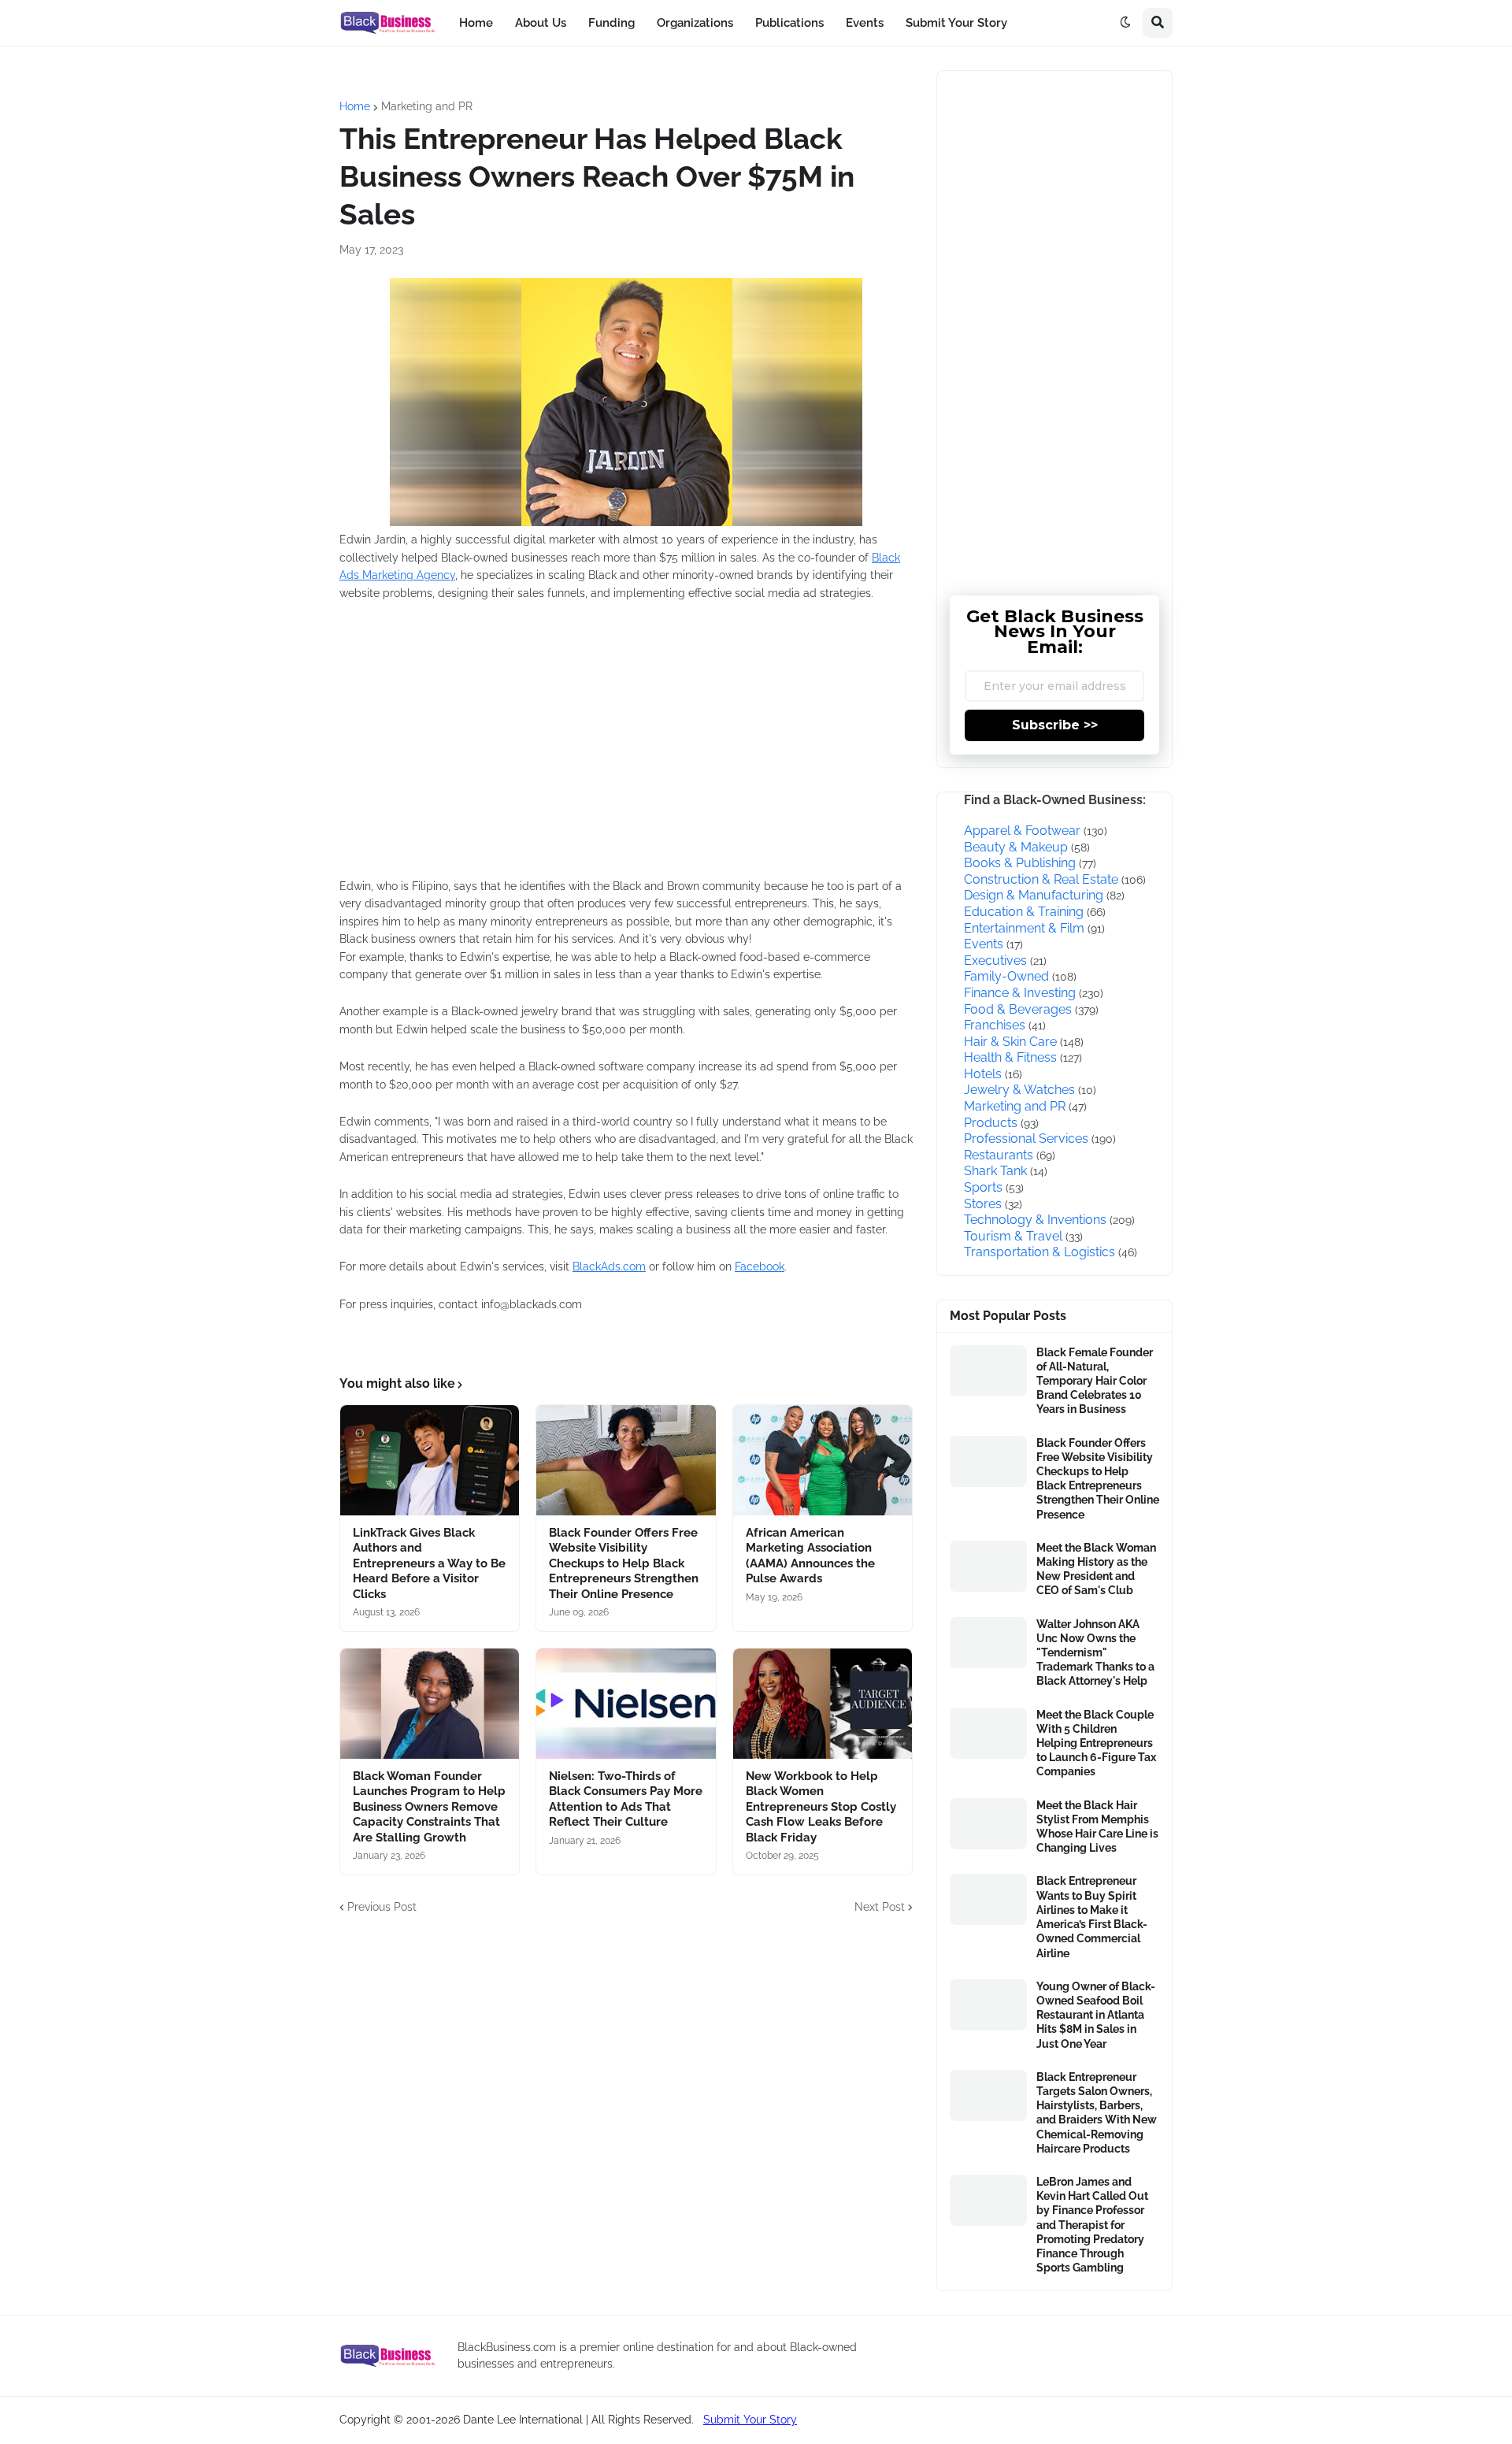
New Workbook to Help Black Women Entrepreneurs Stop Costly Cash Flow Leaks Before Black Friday (821, 1807)
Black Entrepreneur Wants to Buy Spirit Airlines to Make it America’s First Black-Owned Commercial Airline (1092, 1917)
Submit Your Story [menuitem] (956, 23)
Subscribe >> (1055, 725)
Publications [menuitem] (789, 23)
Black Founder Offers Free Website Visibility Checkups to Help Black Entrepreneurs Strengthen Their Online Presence (624, 1563)
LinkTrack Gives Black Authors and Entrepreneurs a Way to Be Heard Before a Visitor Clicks (429, 1563)
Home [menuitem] (476, 23)
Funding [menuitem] (611, 23)
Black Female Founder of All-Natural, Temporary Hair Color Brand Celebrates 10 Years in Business (1095, 1381)
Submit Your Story (750, 2420)
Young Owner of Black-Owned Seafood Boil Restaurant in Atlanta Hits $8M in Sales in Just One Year (1096, 2015)
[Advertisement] (576, 750)
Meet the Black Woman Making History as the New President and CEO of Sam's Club (1096, 1569)
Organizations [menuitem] (695, 23)
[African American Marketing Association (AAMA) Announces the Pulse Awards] (823, 1460)
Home (355, 106)
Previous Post (382, 1907)
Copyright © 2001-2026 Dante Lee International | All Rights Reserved (515, 2420)
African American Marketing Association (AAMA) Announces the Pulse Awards (810, 1556)
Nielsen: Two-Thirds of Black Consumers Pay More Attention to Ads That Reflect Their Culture (626, 1799)
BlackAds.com (609, 1267)
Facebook (760, 1267)
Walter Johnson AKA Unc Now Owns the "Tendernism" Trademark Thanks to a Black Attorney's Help (1095, 1653)
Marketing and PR (427, 106)
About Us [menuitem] (541, 23)
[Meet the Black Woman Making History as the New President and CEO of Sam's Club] (988, 1566)
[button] (1125, 23)
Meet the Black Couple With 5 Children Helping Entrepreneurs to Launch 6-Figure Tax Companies (1096, 1743)
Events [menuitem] (865, 23)
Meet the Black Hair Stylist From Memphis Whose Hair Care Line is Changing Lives (1097, 1827)
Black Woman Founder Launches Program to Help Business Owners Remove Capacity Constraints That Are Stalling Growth (429, 1807)
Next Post (880, 1907)
